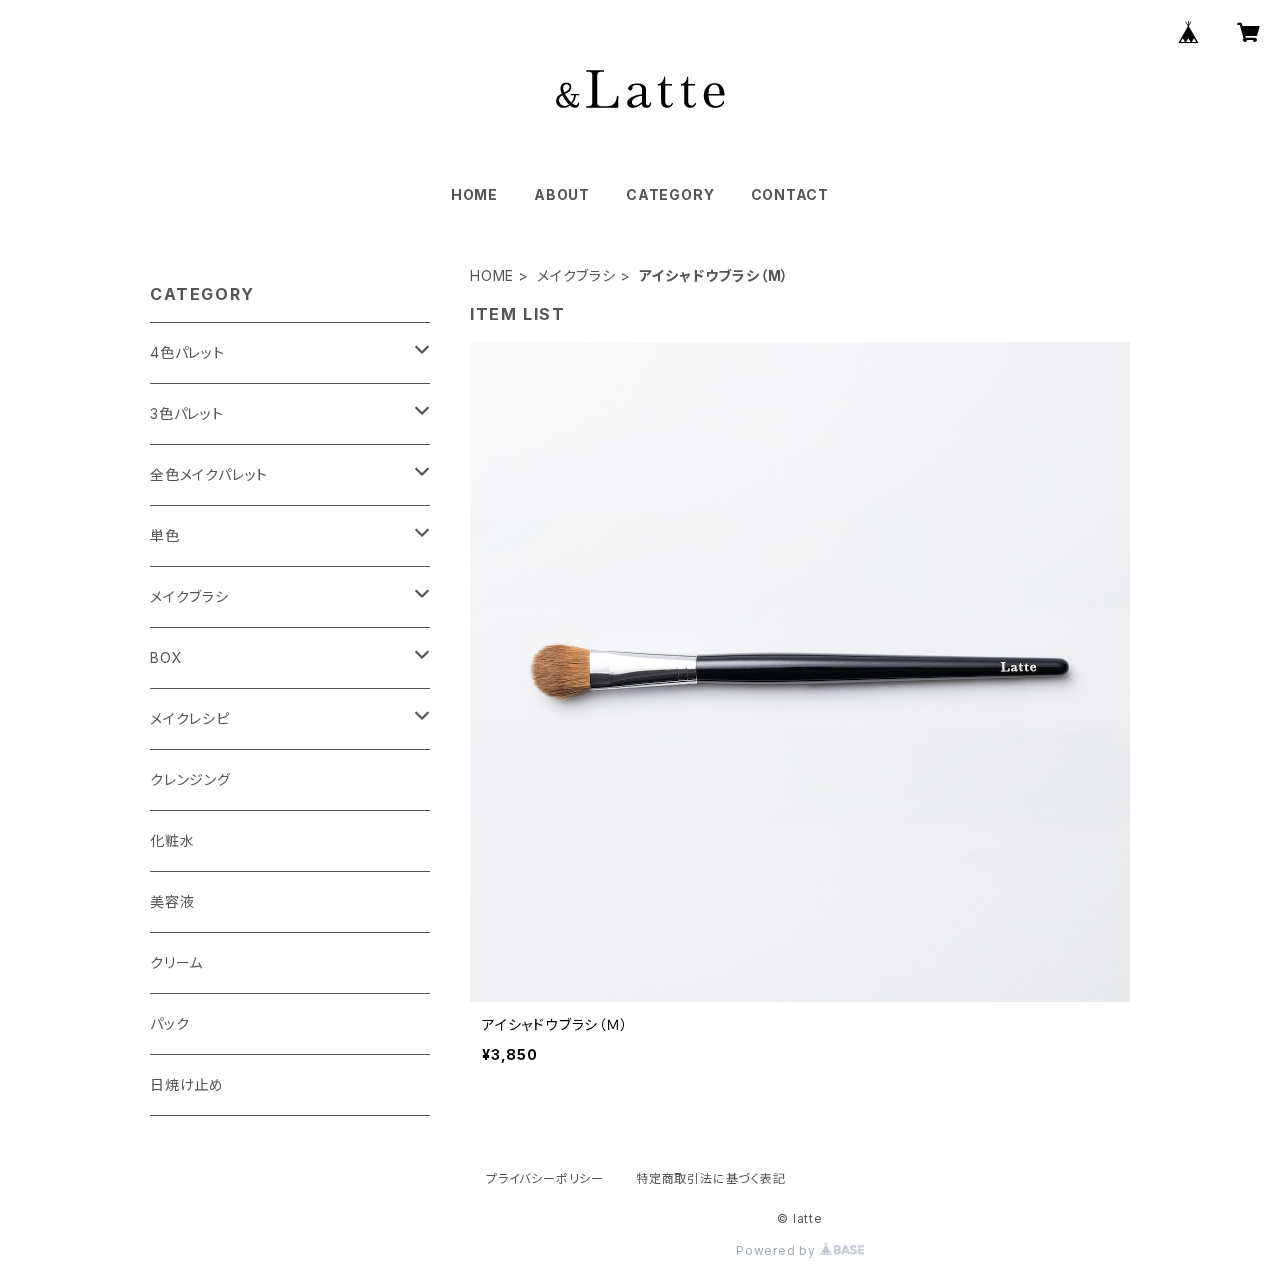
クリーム (176, 962)
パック (169, 1023)
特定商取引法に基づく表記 (711, 1178)
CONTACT (790, 194)
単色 (165, 535)
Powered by (778, 1250)
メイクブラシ (576, 275)
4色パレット (187, 352)
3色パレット (187, 413)
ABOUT (562, 194)
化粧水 (172, 840)
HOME (474, 194)
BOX (166, 657)
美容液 (172, 901)
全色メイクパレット (209, 474)
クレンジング (190, 779)
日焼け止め (187, 1084)
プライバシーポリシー (545, 1178)
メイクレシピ (190, 718)
